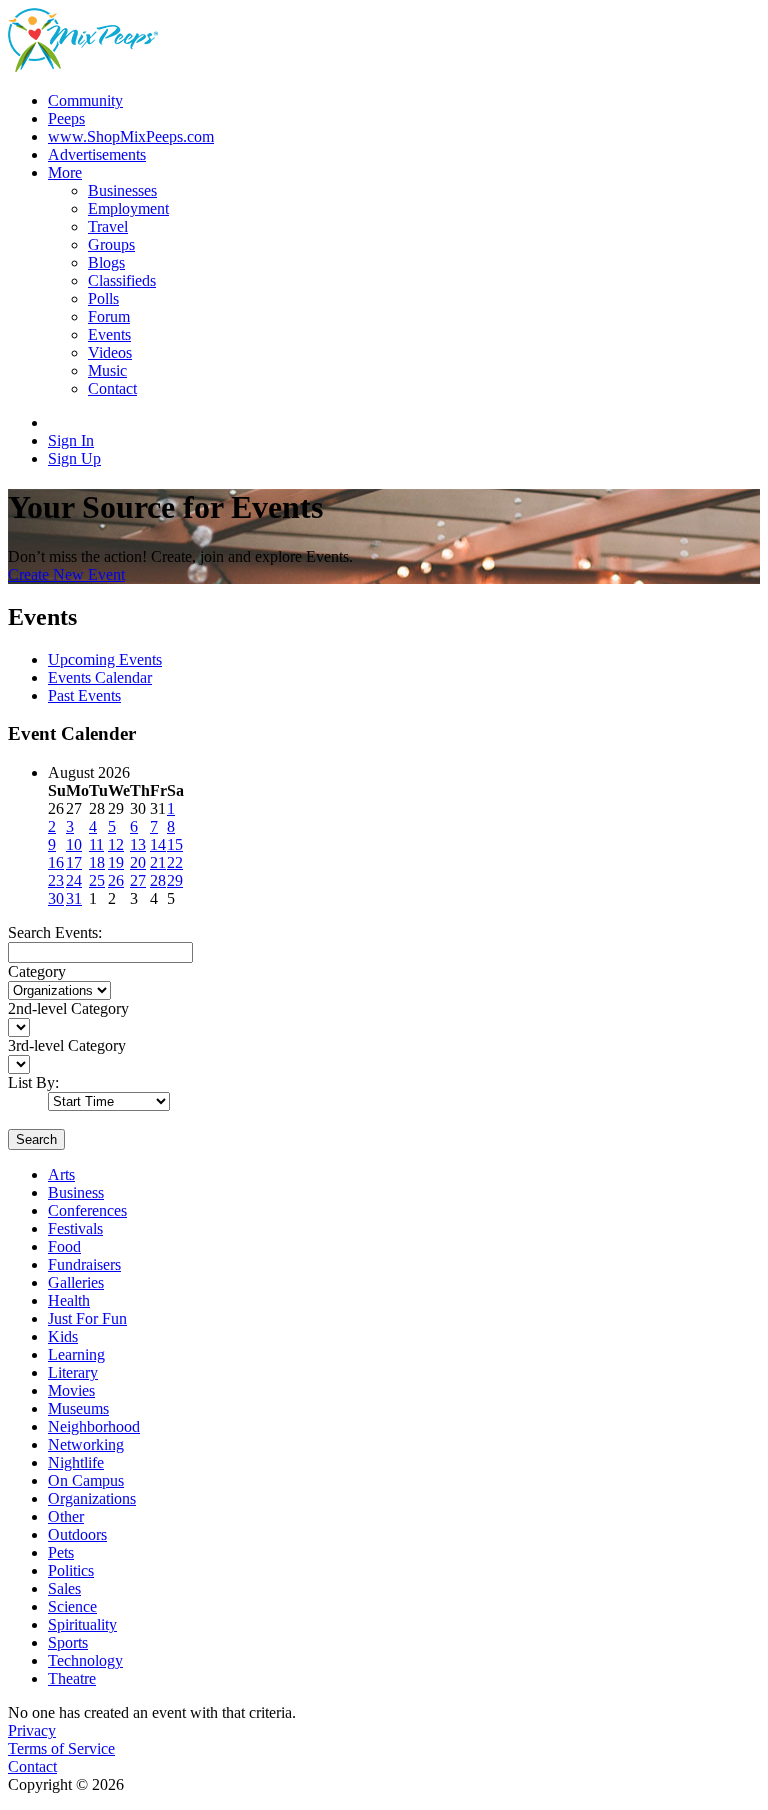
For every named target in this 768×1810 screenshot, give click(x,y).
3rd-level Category (67, 1045)
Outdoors (77, 1534)
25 (97, 880)
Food (64, 1246)
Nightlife (76, 1462)
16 (56, 862)
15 (175, 844)
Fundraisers (84, 1264)
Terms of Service (61, 1748)
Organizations (92, 1498)
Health (69, 1300)
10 (74, 844)
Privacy (32, 1730)
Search (36, 1139)
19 (116, 862)
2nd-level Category (68, 1008)
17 (74, 862)
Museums (78, 1408)
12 (116, 844)
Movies (71, 1390)
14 (158, 844)
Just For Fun (87, 1318)
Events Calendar (100, 677)
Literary (73, 1372)
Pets (61, 1552)
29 (175, 880)
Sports (68, 1642)
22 (175, 862)
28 (158, 880)
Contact (32, 1766)
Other (66, 1516)
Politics (71, 1570)
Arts (61, 1174)
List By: (33, 1082)
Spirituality (82, 1624)
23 (56, 880)
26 (116, 880)
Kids (63, 1336)
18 (97, 862)
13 (138, 844)
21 (158, 862)
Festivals (75, 1228)
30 (56, 898)
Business (76, 1192)
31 (74, 898)
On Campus (86, 1480)
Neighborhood (94, 1426)
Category (37, 971)
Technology (85, 1660)
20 (138, 862)
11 (96, 844)
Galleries (76, 1282)
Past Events (84, 695)
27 (138, 880)
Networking (86, 1444)
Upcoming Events (105, 659)
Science (72, 1606)
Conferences (87, 1210)
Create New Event (66, 574)
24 (74, 880)
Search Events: (55, 932)
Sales (64, 1588)
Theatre (72, 1678)
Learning (76, 1354)
